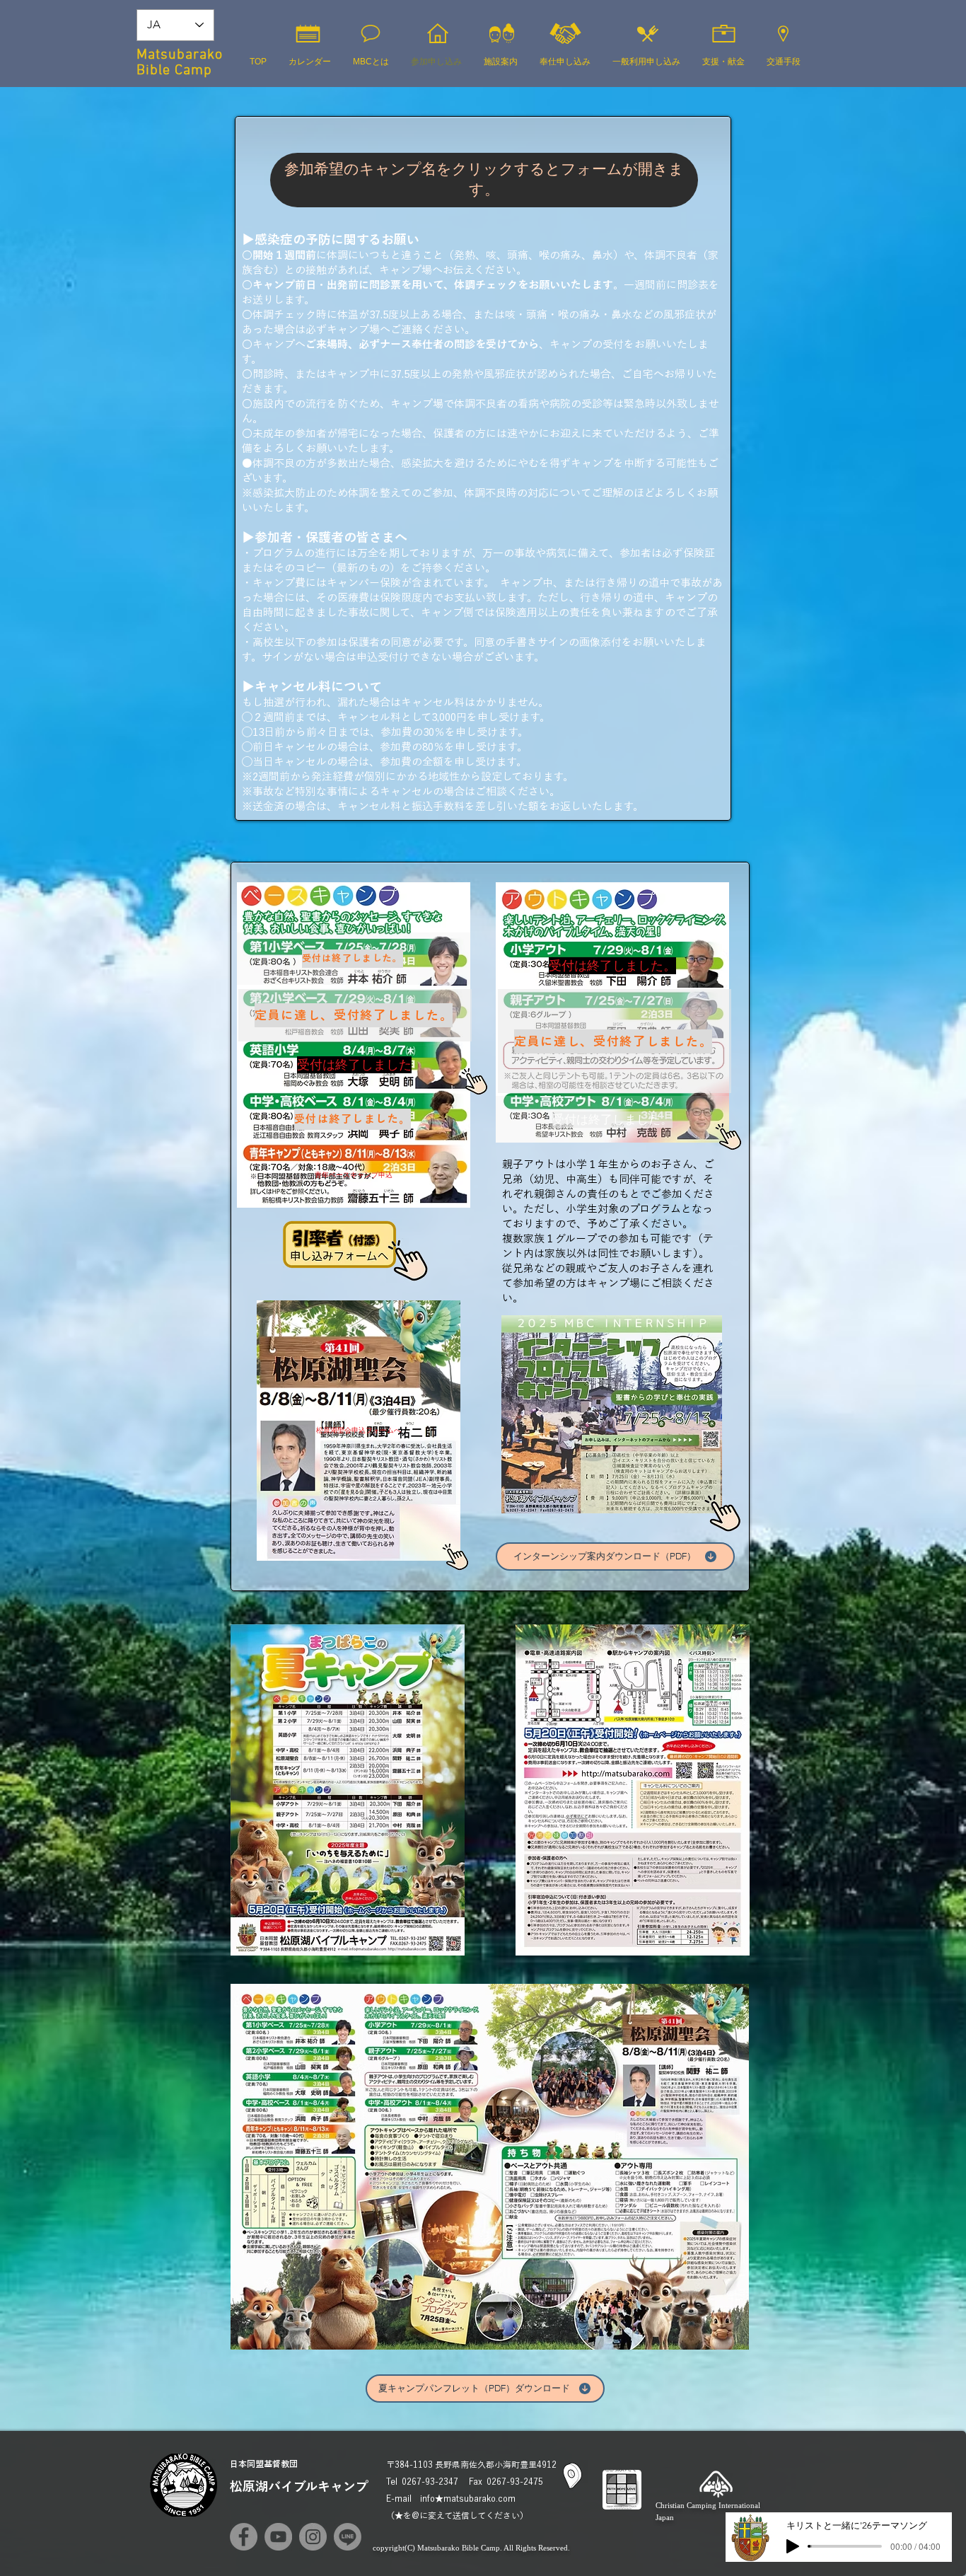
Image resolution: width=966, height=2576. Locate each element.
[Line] (348, 2537)
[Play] (793, 2546)
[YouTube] (278, 2537)
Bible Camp (174, 71)
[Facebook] (244, 2537)
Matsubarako (180, 55)
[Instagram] (313, 2537)
